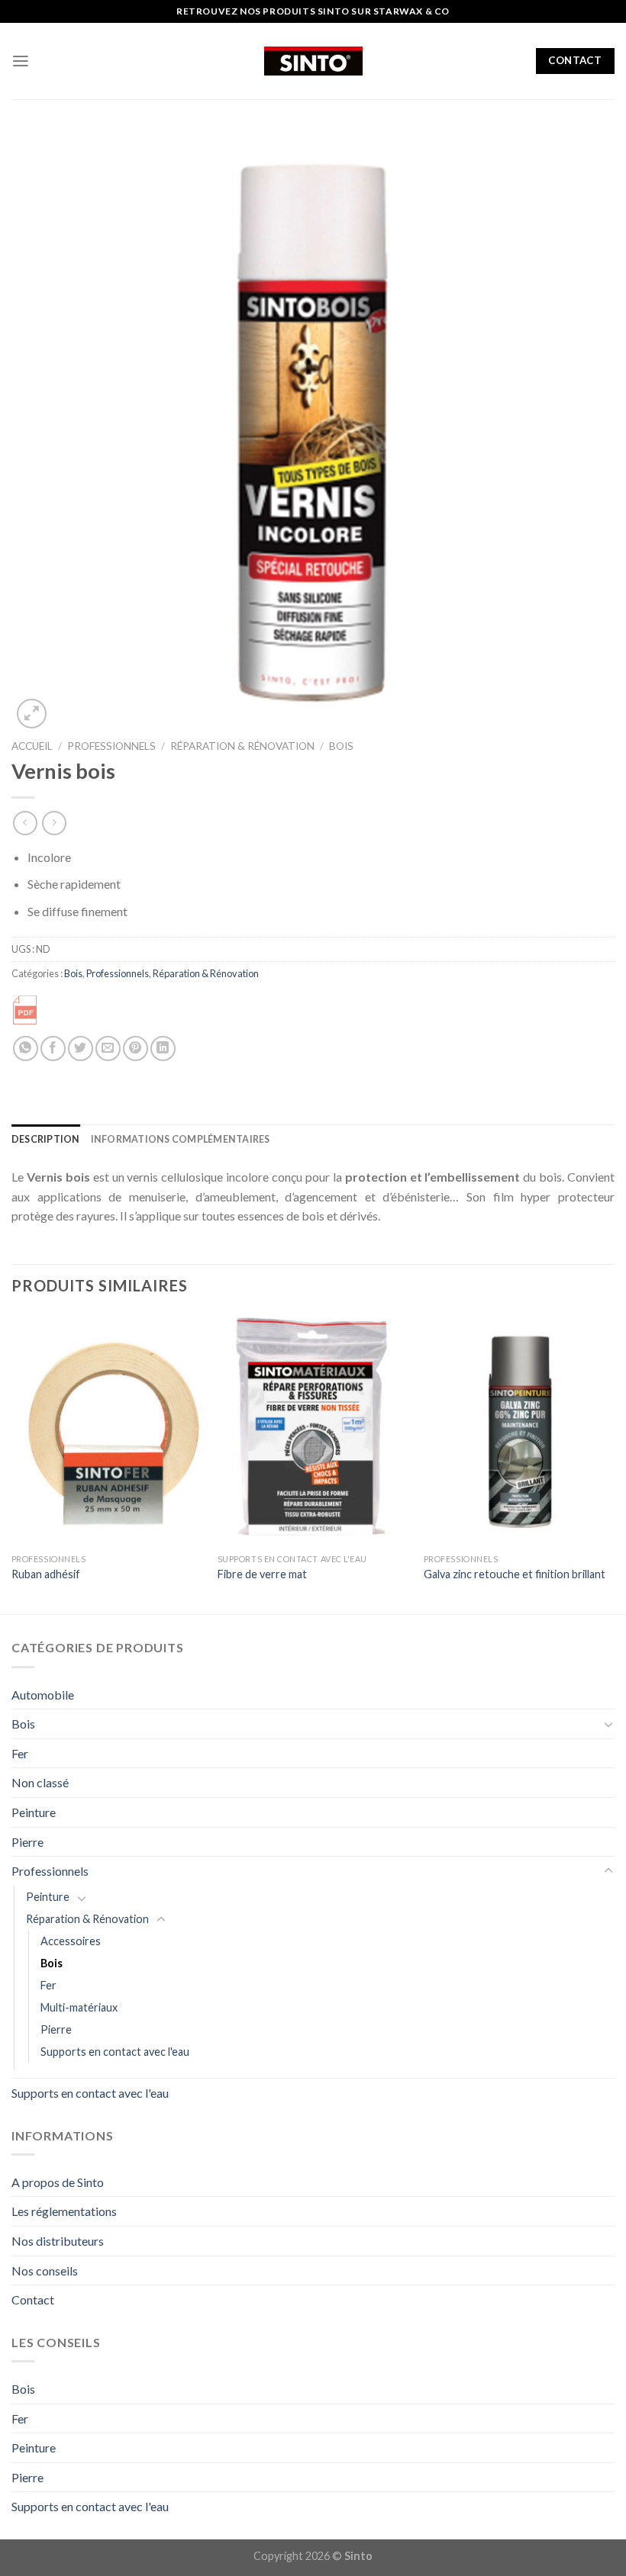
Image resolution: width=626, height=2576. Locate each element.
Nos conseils (45, 2270)
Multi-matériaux (79, 2007)
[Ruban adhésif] (107, 1430)
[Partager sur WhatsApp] (26, 1048)
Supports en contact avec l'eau (115, 2052)
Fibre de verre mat (262, 1574)
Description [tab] (46, 1139)
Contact (33, 2299)
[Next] (614, 1462)
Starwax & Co (411, 11)
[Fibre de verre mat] (313, 1430)
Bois (341, 746)
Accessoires (71, 1941)
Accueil (32, 746)
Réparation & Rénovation (242, 746)
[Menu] (21, 61)
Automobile (43, 1695)
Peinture (34, 1812)
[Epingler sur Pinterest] (136, 1048)
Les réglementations (64, 2211)
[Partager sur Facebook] (53, 1048)
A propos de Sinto (58, 2182)
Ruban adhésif (46, 1574)
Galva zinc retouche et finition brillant (515, 1574)
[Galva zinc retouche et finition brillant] (519, 1430)
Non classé (40, 1782)
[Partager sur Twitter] (81, 1048)
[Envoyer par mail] (108, 1048)
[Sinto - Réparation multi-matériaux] (313, 61)
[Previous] (12, 1462)
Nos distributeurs (58, 2241)
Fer (20, 1753)
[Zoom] (32, 714)
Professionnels (111, 746)
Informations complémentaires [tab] (181, 1139)
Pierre (27, 1842)
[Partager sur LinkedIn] (163, 1048)
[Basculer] (608, 1724)
